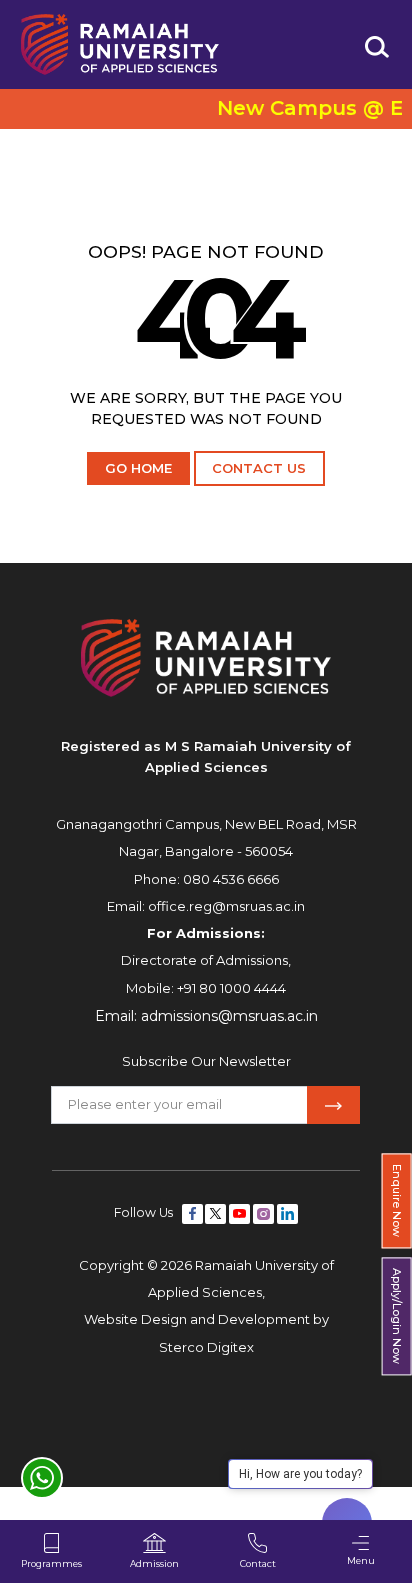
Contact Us (259, 468)
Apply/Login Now (397, 1317)
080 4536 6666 (231, 879)
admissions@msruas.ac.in (229, 1016)
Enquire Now (397, 1200)
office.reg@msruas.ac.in (226, 906)
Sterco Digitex (206, 1347)
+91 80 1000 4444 (231, 988)
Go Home (138, 468)
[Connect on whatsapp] (42, 1478)
